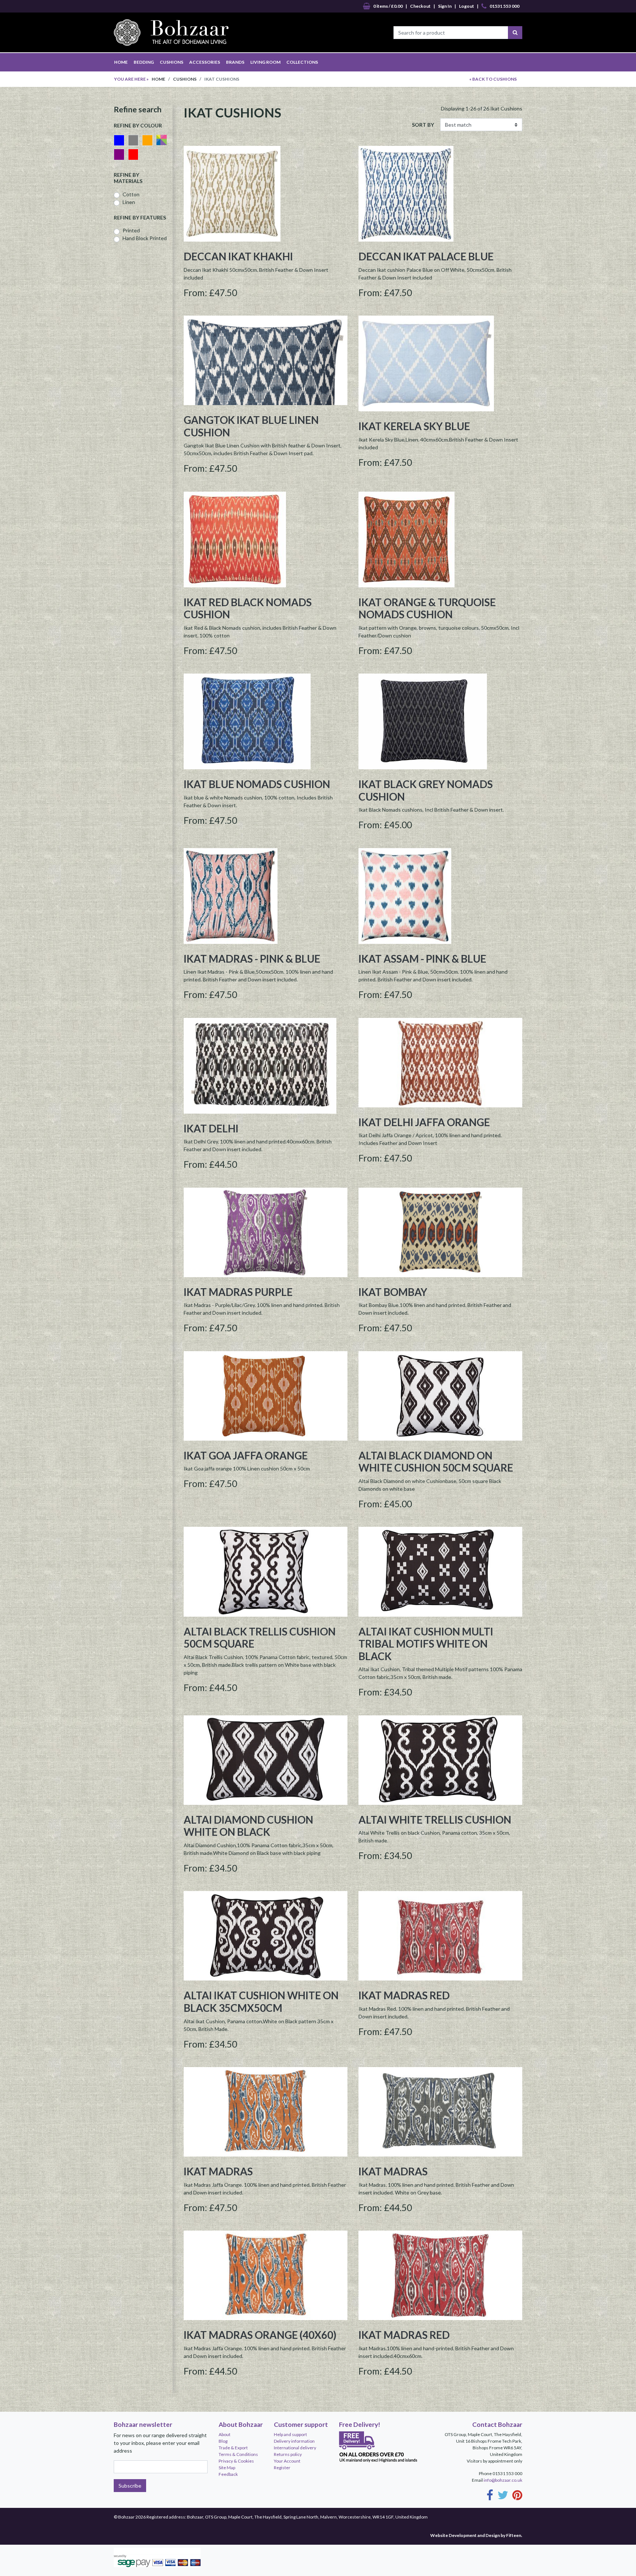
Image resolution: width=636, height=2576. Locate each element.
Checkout (420, 6)
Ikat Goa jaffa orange (246, 1455)
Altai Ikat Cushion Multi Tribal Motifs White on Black (426, 1644)
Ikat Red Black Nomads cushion (248, 608)
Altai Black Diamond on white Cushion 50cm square (436, 1462)
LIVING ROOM (265, 62)
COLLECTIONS (302, 62)
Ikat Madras (218, 2171)
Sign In (445, 6)
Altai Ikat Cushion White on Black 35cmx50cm (261, 2002)
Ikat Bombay (393, 1292)
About (225, 2434)
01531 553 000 (504, 6)
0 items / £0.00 (388, 6)
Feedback (228, 2474)
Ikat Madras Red (404, 1995)
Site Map (227, 2468)
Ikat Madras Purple (238, 1292)
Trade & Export (233, 2448)
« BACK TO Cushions (493, 79)
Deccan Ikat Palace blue (426, 256)
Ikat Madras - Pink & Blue (252, 959)
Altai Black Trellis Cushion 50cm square (260, 1638)
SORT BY (423, 125)
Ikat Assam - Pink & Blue (422, 959)
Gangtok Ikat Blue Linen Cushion (251, 426)
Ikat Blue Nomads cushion (257, 784)
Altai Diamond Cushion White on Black (248, 1826)
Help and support (290, 2434)
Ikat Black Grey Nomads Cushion (426, 790)
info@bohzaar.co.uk (503, 2480)
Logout (467, 6)
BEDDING (144, 62)
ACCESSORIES (205, 62)
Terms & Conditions (238, 2454)
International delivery (295, 2448)
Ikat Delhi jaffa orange (424, 1122)
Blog (223, 2441)
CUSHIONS (172, 62)
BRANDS (235, 62)
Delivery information (294, 2441)
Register (282, 2468)
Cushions (185, 79)
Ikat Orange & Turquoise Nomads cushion (427, 608)
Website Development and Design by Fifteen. (476, 2535)
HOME (121, 62)
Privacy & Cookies (236, 2461)
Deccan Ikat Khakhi (238, 256)
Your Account (287, 2461)
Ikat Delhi (211, 1128)
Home (158, 79)
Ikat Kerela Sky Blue (414, 426)
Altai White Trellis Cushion (435, 1820)
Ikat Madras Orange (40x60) (260, 2335)
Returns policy (288, 2454)
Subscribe (130, 2486)
